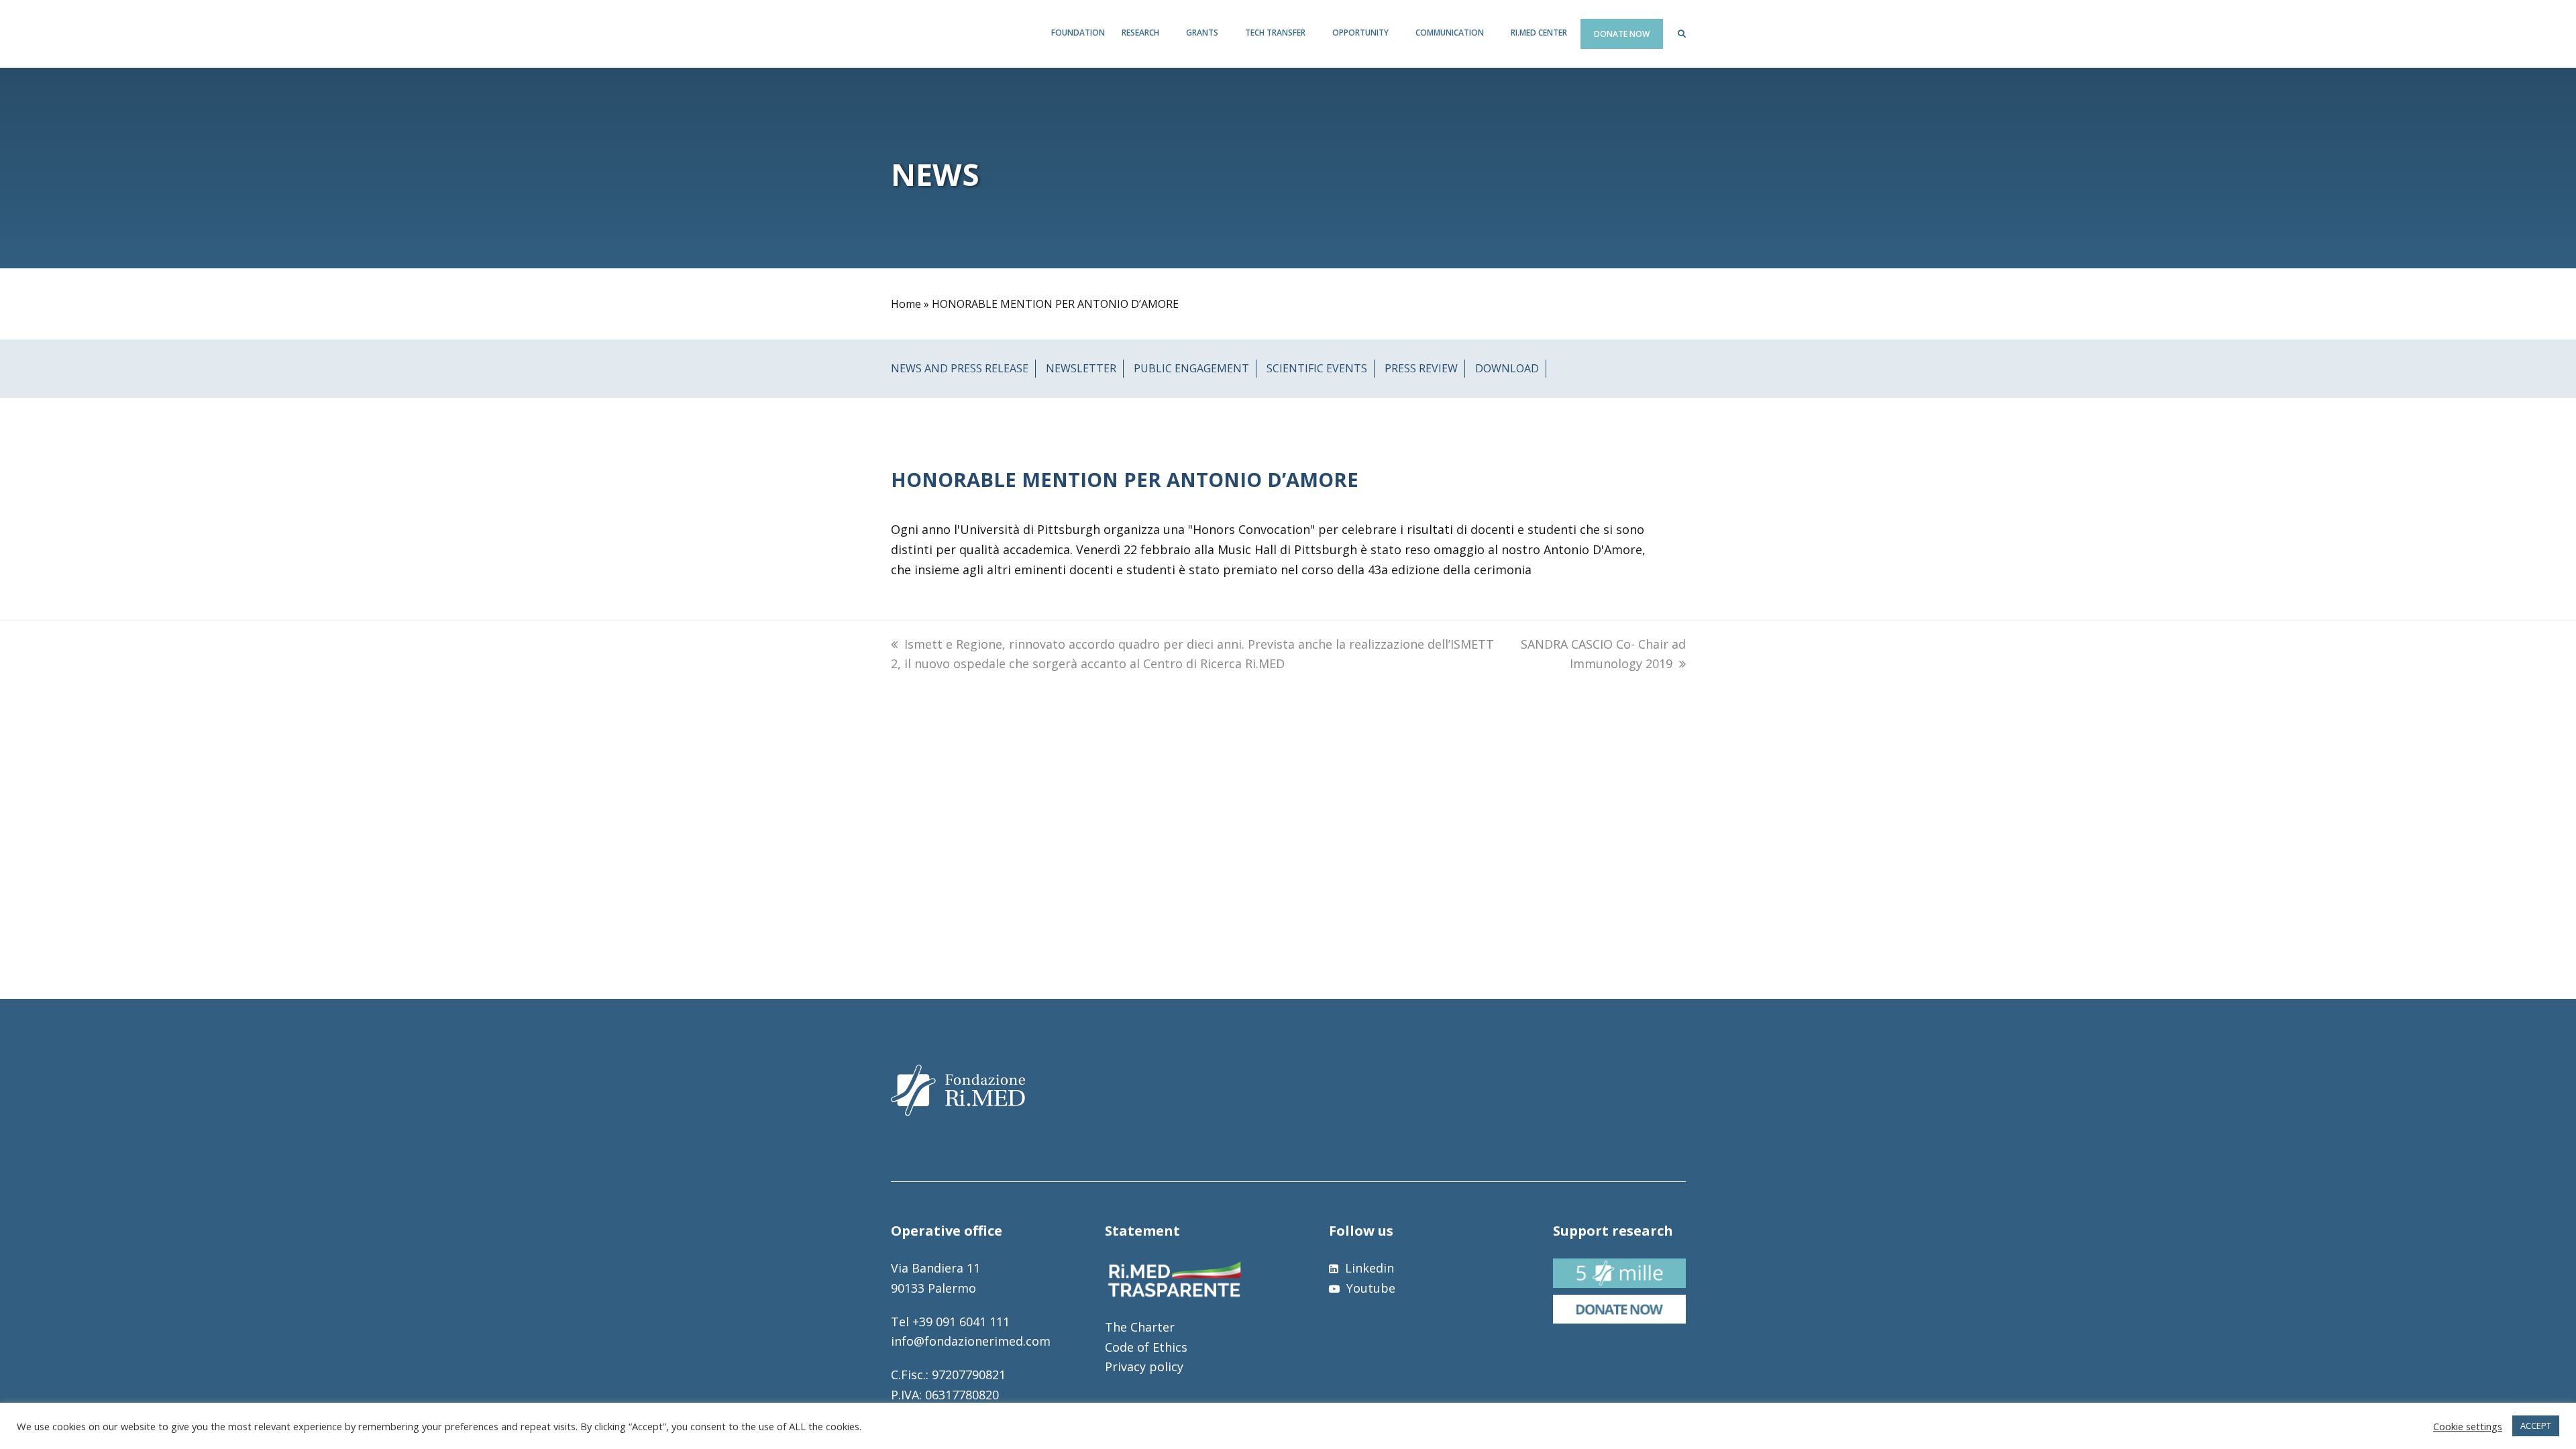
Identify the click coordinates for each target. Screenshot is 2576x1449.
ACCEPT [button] (2536, 1426)
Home (906, 304)
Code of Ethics (1146, 1347)
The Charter (1140, 1327)
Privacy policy (1144, 1366)
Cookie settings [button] (2468, 1426)
